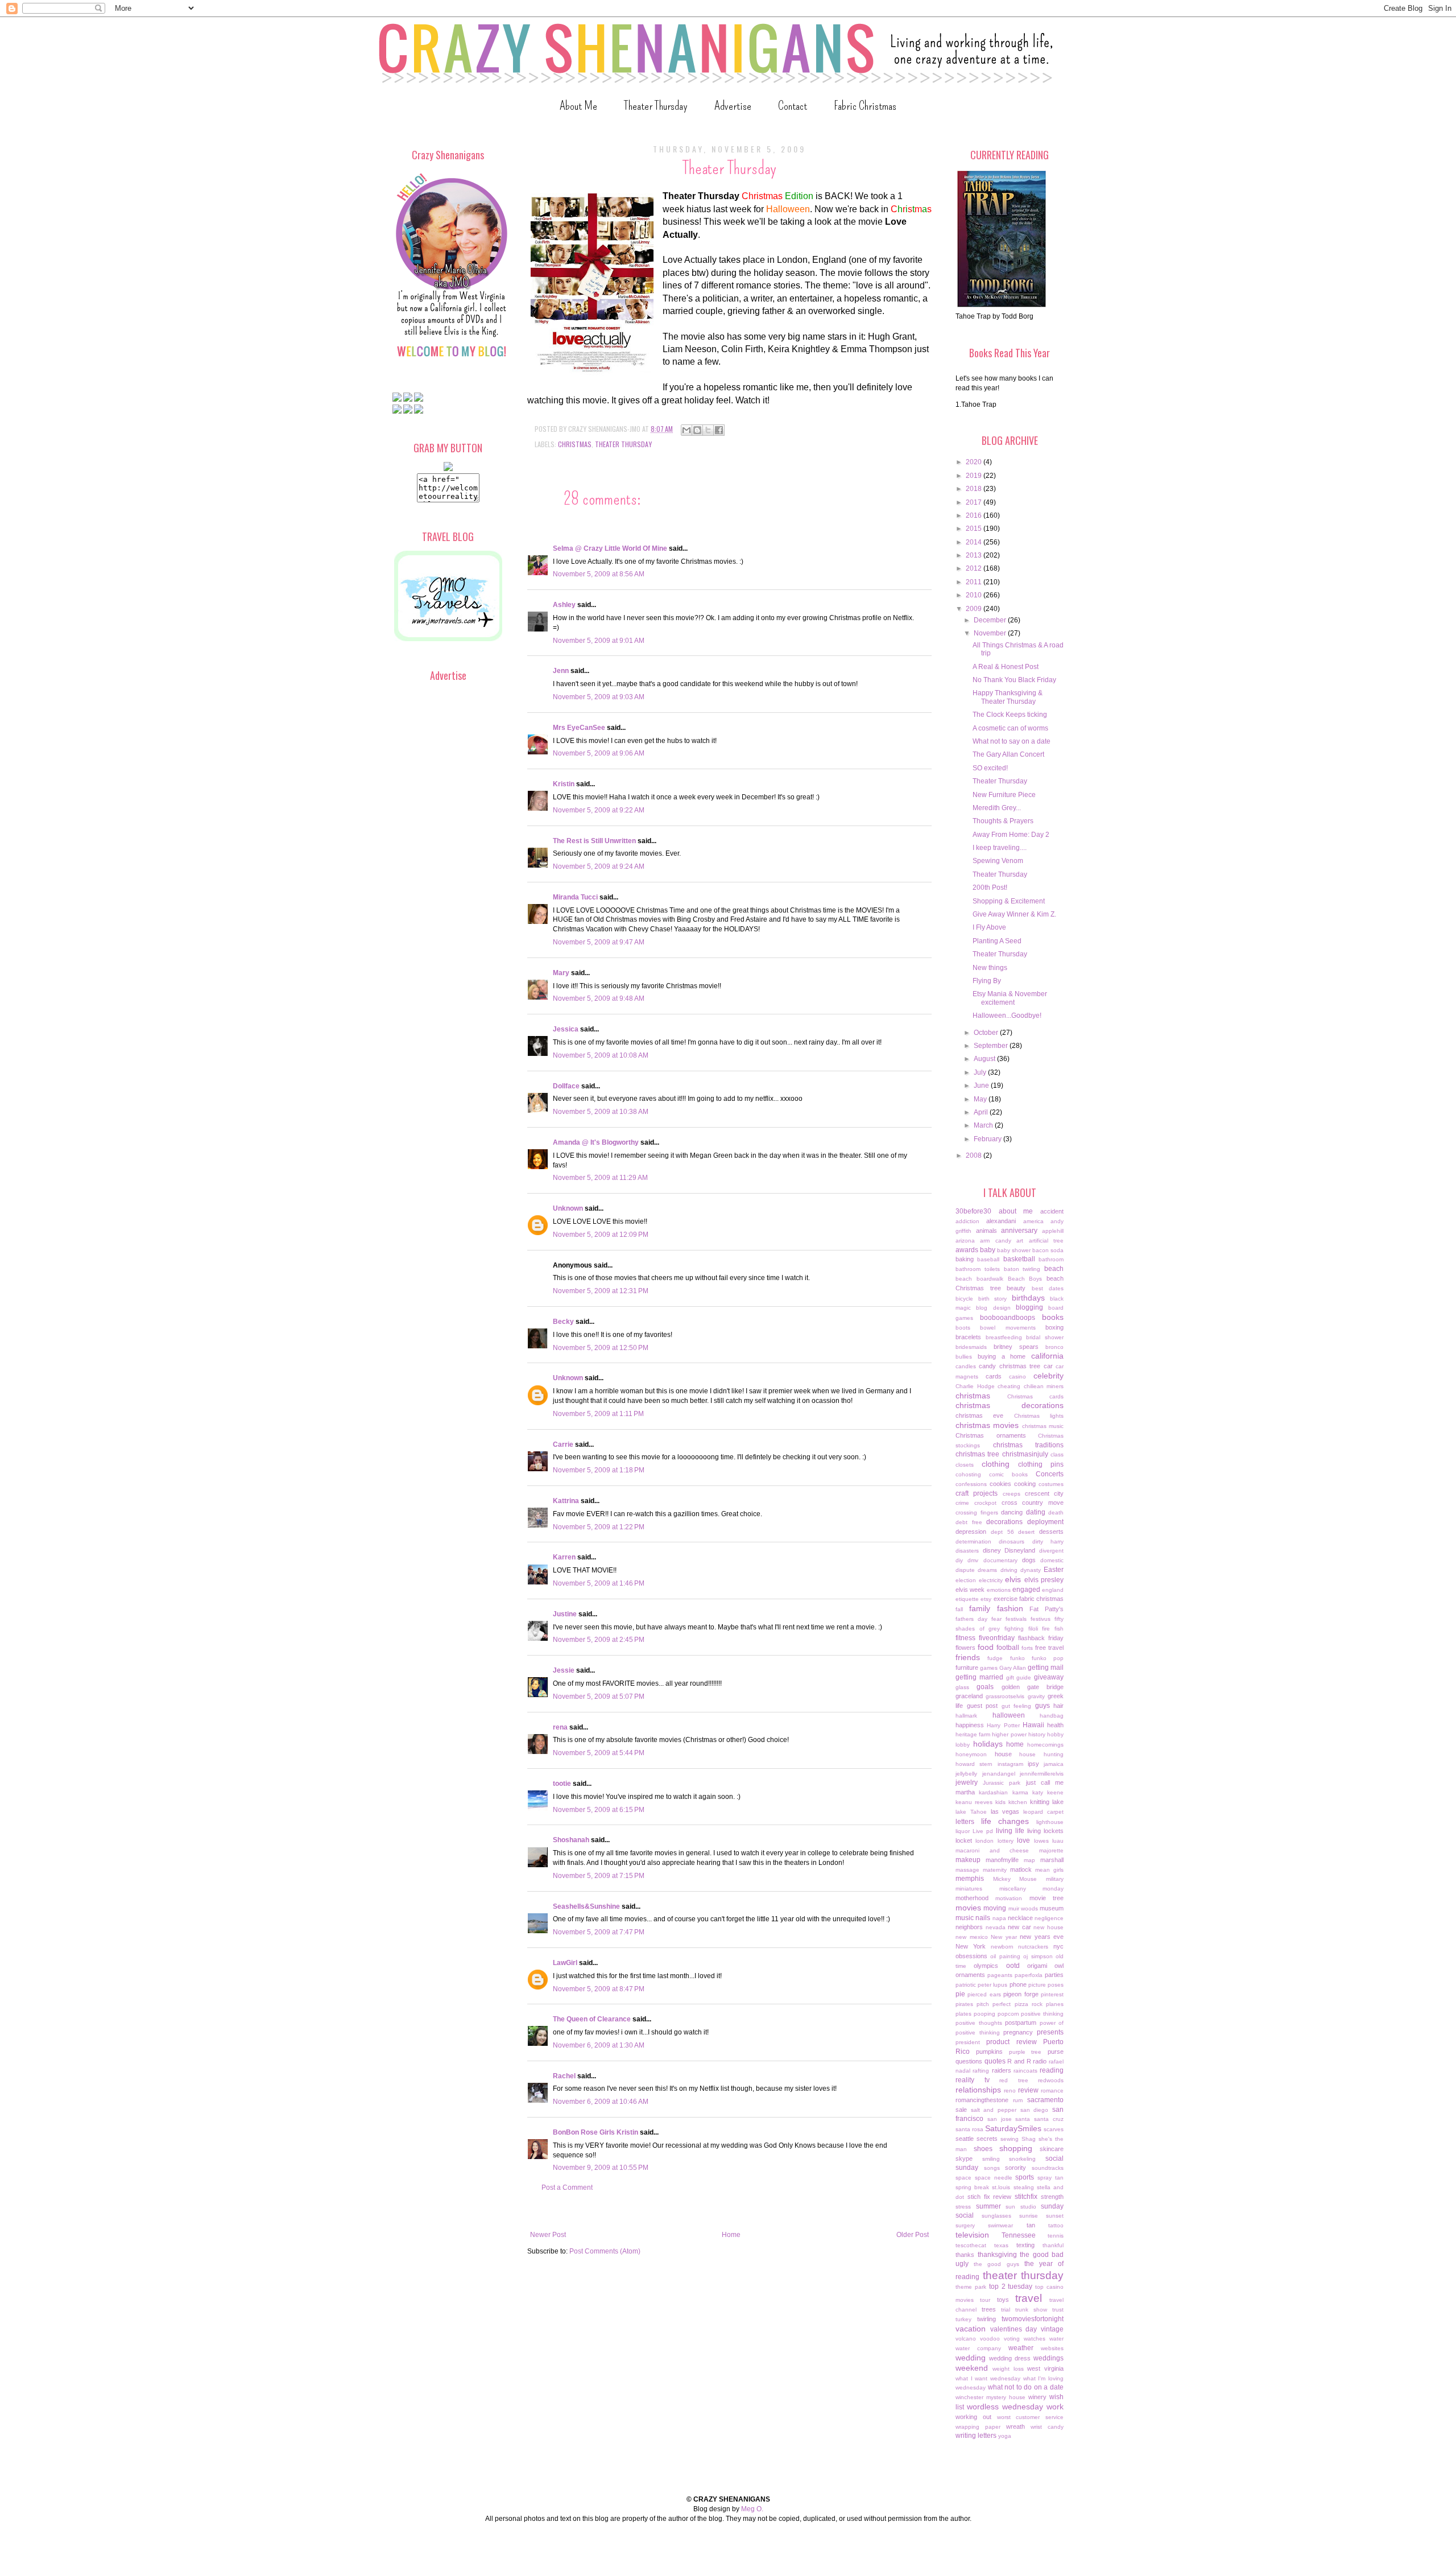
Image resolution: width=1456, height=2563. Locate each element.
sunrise (1029, 2216)
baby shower (1014, 1250)
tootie (562, 1784)
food (986, 1647)
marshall (1052, 1860)
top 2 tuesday (1011, 2287)
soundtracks (1048, 2168)
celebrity (1048, 1376)
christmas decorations (1010, 1405)
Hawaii (1033, 1725)
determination (973, 1541)
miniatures (969, 1889)
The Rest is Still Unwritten (594, 841)
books (1053, 1317)
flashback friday (1041, 1638)
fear (996, 1619)
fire (1046, 1629)
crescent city (1044, 1493)
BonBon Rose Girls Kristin (595, 2132)
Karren (564, 1557)
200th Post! (990, 888)
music (965, 1918)
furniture (967, 1668)
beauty (1016, 1288)
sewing (1010, 2139)
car (1048, 1366)
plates (963, 2014)
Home (731, 2235)
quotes (995, 2061)
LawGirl (565, 1963)
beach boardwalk (979, 1279)
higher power (1009, 1734)
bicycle (964, 1299)
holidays (988, 1744)
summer (988, 2206)
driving (1009, 1570)
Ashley (564, 605)
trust (1058, 2310)
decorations (1004, 1522)
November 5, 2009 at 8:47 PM (599, 1989)
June (982, 1086)
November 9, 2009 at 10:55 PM (601, 2168)
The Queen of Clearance (592, 2019)
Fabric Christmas (865, 106)
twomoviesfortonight (1033, 2319)
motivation (1009, 1898)
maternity (995, 1870)
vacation (971, 2329)
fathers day (971, 1619)
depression (971, 1532)
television (972, 2235)
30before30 (973, 1211)
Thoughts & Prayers (1003, 821)
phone (1018, 1984)
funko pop (1048, 1658)
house (1003, 1754)
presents (1050, 2032)
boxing (1054, 1327)
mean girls (1049, 1870)
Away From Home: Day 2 (1011, 835)
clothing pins (1041, 1464)
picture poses (1046, 1985)
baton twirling (1022, 1269)
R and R (1019, 2061)
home (1015, 1744)
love (1023, 1840)
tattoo (1056, 2225)
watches (1035, 2339)
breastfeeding (1004, 1337)
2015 (975, 529)
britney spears (1016, 1347)
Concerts (1050, 1474)
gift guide (1019, 1677)
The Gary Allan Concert (1008, 754)
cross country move (1033, 1503)
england (1053, 1590)
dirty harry (1048, 1541)
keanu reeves (974, 1802)
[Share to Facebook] (719, 430)
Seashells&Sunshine (586, 1906)
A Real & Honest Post (1006, 667)
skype (964, 2158)
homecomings (1045, 1745)
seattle (965, 2139)
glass (962, 1687)
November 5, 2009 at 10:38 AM (601, 1112)
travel (1029, 2298)
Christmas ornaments (991, 1435)
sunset (1055, 2216)
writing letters (976, 2436)
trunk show (1031, 2310)
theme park (971, 2287)
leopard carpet (1043, 1812)
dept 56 (1002, 1532)
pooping (985, 2014)
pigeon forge (1021, 1994)
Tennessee (1019, 2235)
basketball (1019, 1259)
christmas (575, 444)
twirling (986, 2319)
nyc (1058, 1946)
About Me (578, 106)
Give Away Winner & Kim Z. (1014, 914)
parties (1054, 1975)
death (1056, 1512)
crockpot (985, 1503)
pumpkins (989, 2052)
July (981, 1072)
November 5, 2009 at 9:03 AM (599, 697)
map (1029, 1860)
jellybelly (966, 1774)
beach (1054, 1269)
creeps (1012, 1494)
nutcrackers (1033, 1947)
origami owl (1045, 1966)
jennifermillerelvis (1042, 1774)
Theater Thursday (656, 106)
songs (992, 2168)
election (966, 1580)
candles (966, 1366)
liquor (963, 1831)
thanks (965, 2255)
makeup (968, 1860)
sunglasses (996, 2216)
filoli (1033, 1629)
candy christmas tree (1010, 1366)
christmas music (1043, 1426)
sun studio (1021, 2207)
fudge (995, 1658)
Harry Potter (1003, 1725)
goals (985, 1687)
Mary (561, 973)
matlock (1021, 1869)
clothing (996, 1464)
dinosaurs (1012, 1541)
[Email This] (686, 430)
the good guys (996, 2264)
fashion (1010, 1608)
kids (1000, 1802)
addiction (967, 1221)
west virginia (1045, 2368)
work (1055, 2407)
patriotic (966, 1985)
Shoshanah (571, 1840)
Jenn (561, 671)
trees (989, 2309)
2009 (975, 609)
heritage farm (973, 1734)
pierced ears (984, 1994)
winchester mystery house (990, 2397)
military (1055, 1879)
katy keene (1048, 1792)
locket (964, 1840)
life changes (1005, 1821)
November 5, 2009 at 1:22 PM (599, 1527)
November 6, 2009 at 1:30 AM (599, 2045)
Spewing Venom (998, 861)
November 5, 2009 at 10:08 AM (601, 1055)
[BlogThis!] (697, 430)
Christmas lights (1039, 1416)
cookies (1000, 1484)
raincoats (1025, 2071)
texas (1001, 2245)
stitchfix (1026, 2197)
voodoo (990, 2339)
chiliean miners (1044, 1386)
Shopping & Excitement (1009, 901)
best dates (1048, 1288)
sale (961, 2110)
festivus (1041, 1619)
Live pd (983, 1831)
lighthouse (1050, 1822)
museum (1052, 1908)
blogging (1029, 1307)
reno (1010, 2091)
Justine (565, 1614)
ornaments (970, 1975)
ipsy (1033, 1764)
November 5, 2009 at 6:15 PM (599, 1810)
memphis (970, 1879)
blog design (993, 1308)
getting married (979, 1677)
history (1037, 1734)
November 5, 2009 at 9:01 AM (599, 641)
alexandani (1001, 1221)
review (1028, 2090)
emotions (999, 1590)
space (963, 2178)
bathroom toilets (978, 1269)
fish (1059, 1629)
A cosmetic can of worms (1010, 728)
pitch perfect (994, 2004)
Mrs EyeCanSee (579, 728)
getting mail (1046, 1668)
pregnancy (1018, 2032)
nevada (996, 1927)
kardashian (993, 1792)
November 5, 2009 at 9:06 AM (599, 753)
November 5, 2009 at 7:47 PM (599, 1932)
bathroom (1051, 1259)
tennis (1056, 2236)
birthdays (1028, 1298)
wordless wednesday (1005, 2407)
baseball (988, 1259)
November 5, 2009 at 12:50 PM (601, 1348)
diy (959, 1560)
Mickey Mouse (1015, 1879)
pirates (964, 2004)
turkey (963, 2319)
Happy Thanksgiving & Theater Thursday (1008, 697)
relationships (978, 2090)
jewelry (967, 1782)
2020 (975, 462)
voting (1012, 2339)
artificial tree (1046, 1241)
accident (1052, 1211)
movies (968, 1908)
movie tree (1046, 1898)
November (991, 633)
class (1057, 1454)
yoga (1005, 2436)
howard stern (974, 1764)
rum (1018, 2100)
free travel (1049, 1648)
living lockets (1045, 1831)
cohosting (968, 1474)
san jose (1000, 2119)
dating (1036, 1512)
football (1008, 1648)
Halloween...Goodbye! (1007, 1016)
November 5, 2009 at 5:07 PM (599, 1697)
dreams (987, 1570)
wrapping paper (978, 2427)
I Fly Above (989, 927)
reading (1052, 2070)
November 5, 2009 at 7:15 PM (599, 1876)
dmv (973, 1560)
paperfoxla (1029, 1975)
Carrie (563, 1444)
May (981, 1099)
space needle (994, 2178)
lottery (1006, 1841)
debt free (969, 1522)
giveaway (1049, 1677)
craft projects (977, 1493)
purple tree (1025, 2052)
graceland (969, 1696)
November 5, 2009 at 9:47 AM (599, 942)
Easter (1054, 1570)
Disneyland (1020, 1550)
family (980, 1608)
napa (999, 1918)
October (987, 1033)
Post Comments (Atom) (605, 2251)
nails (983, 1918)
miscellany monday (1032, 1889)
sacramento (1045, 2100)
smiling (991, 2159)
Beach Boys (1025, 1279)
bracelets (968, 1337)
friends (968, 1657)
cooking (1025, 1484)
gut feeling (1017, 1706)
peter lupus (992, 1985)
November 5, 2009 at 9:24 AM (599, 866)
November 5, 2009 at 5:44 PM (599, 1753)
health (1055, 1725)
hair (1058, 1706)
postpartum (1021, 2023)
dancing (1012, 1512)
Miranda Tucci (575, 897)
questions (969, 2061)
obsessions (971, 1956)
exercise (1006, 1599)
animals (986, 1231)
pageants (1000, 1975)
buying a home (1002, 1356)
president (968, 2042)
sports (1025, 2177)
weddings (1048, 2358)
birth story (993, 1299)
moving (995, 1908)
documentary (1000, 1560)
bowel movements (1008, 1328)
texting (1025, 2245)
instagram (1010, 1764)
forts (1027, 1648)
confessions (971, 1484)
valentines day (1014, 2329)
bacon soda (1048, 1250)
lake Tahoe (971, 1812)
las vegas (1005, 1811)
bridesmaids (971, 1347)
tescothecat (971, 2245)
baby (988, 1250)
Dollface (566, 1086)
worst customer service (1031, 2417)
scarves (1054, 2129)
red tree (1014, 2080)
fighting (1014, 1629)
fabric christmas (1041, 1599)
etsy (986, 1599)
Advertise (733, 106)
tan (1031, 2225)
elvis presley (1044, 1580)
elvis (1013, 1579)
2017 (975, 502)
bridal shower (1045, 1337)
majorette (1051, 1850)
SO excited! (990, 768)
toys (1003, 2300)
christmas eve (979, 1415)
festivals (1016, 1619)
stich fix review (990, 2197)
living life (1010, 1831)
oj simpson (1038, 1956)
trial (1006, 2310)
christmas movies (987, 1425)
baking (965, 1259)
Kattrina (566, 1501)
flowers (965, 1648)
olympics (986, 1966)
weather (1021, 2348)
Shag (1029, 2139)
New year (1004, 1937)
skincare (1052, 2149)
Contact (793, 106)
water (1056, 2339)
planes (1055, 2004)
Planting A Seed (997, 941)
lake (1058, 1802)
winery (1037, 2397)
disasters (967, 1551)
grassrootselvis (1005, 1696)
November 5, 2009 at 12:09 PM (601, 1235)
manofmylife (1002, 1860)
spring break (972, 2187)
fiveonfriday (997, 1638)
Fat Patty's (1046, 1609)
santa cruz (1049, 2119)
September (992, 1046)
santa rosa (969, 2129)
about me (1016, 1211)
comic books (1008, 1474)
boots (963, 1328)
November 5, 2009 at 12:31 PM (601, 1291)
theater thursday (623, 444)
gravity (1036, 1696)
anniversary (1019, 1231)
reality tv (973, 2080)
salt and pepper (994, 2110)
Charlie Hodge (975, 1386)
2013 (975, 555)
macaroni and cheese (992, 1850)
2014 (975, 542)
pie (960, 1994)
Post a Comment (567, 2188)
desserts (1051, 1532)
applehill (1053, 1231)
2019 (975, 476)
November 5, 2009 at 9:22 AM (599, 810)
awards (967, 1250)
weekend (972, 2368)
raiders (1002, 2070)
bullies (964, 1357)
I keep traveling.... (1000, 848)
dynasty (1031, 1570)
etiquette (967, 1599)
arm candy (995, 1241)
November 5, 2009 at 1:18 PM (599, 1470)
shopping (1016, 2148)
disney (992, 1550)
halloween (1009, 1715)
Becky (563, 1322)
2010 (975, 595)
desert (1026, 1532)
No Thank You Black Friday (1014, 680)
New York (971, 1946)
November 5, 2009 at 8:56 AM (599, 574)
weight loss (1008, 2369)
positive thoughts (979, 2023)
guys (1043, 1706)
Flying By (987, 981)
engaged (1026, 1590)
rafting (981, 2071)
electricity (991, 1580)
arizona (965, 1241)
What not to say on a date (1012, 741)
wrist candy (1047, 2427)
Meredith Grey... (997, 808)
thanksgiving (997, 2255)
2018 (975, 489)
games (989, 1668)
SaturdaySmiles (1013, 2128)
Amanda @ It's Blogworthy (596, 1142)
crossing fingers (977, 1512)
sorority (1016, 2168)
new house (1048, 1927)
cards (994, 1376)
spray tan (1050, 2178)
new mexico (972, 1937)
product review (1011, 2042)
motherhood (972, 1898)
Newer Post (548, 2235)
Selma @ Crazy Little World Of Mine (610, 548)
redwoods (1051, 2080)
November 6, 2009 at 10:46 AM (601, 2102)
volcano (966, 2339)
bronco (1054, 1347)
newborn (1002, 1947)
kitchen (1018, 1802)
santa (1023, 2119)
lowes (1041, 1841)
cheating (1009, 1386)
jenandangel (999, 1774)
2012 (975, 568)
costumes (1051, 1484)
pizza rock (1029, 2004)
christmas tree (977, 1454)
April (982, 1112)
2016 (975, 515)
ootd (1013, 1966)
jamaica (1054, 1764)
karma (1020, 1792)
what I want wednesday (988, 2378)
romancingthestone (982, 2100)
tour (985, 2300)
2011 (975, 582)
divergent (1051, 1551)
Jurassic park (1002, 1783)
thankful (1053, 2245)
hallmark (966, 1716)
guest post (983, 1706)
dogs (1029, 1560)
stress (963, 2207)
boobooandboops (1008, 1318)
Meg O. (752, 2509)
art (1020, 1241)
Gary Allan (1013, 1668)
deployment (1045, 1522)
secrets (987, 2139)
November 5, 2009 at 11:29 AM (600, 1178)
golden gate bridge (1033, 1687)
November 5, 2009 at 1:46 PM (599, 1583)
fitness (965, 1638)
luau (1058, 1841)
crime (962, 1503)
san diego (1035, 2110)
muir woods (1023, 1908)
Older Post (913, 2235)
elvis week (970, 1590)
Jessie (564, 1670)
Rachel (564, 2076)
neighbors (969, 1927)
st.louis (1001, 2187)
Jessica (566, 1029)
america (1033, 1221)
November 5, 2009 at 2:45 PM (599, 1640)
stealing (1024, 2187)
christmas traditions (1029, 1445)
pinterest (1052, 1994)
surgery (965, 2225)
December (991, 620)
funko (1017, 1658)
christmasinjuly (1025, 1454)
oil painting (1005, 1956)
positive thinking (1042, 2014)
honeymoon (971, 1754)
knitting (1040, 1802)
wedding (971, 2358)
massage (967, 1870)
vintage (1052, 2329)
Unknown (568, 1208)
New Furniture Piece (1004, 795)
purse (1056, 2052)
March (984, 1125)
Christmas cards (1035, 1396)
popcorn (1008, 2014)
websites (1052, 2348)
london (985, 1841)
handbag (1052, 1716)
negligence (1049, 1918)
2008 (975, 1155)
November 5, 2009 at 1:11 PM (598, 1414)
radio (1040, 2061)
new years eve (1042, 1937)
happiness (970, 1725)
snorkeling (1022, 2159)
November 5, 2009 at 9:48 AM (599, 998)
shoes (983, 2149)
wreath (1016, 2426)
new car (1019, 1927)
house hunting (1041, 1754)
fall (959, 1609)
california (1047, 1356)
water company (978, 2348)
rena (560, 1727)
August (985, 1059)
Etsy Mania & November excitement (1010, 998)
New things (990, 968)
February (988, 1139)
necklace (1020, 1918)
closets (965, 1465)
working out (973, 2417)
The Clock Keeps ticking (1010, 715)
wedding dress (1010, 2358)
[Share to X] (708, 430)
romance (1052, 2091)
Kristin (564, 784)
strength (1052, 2197)
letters (965, 1822)
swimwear (1000, 2225)
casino (1017, 1377)
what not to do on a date (1026, 2387)
